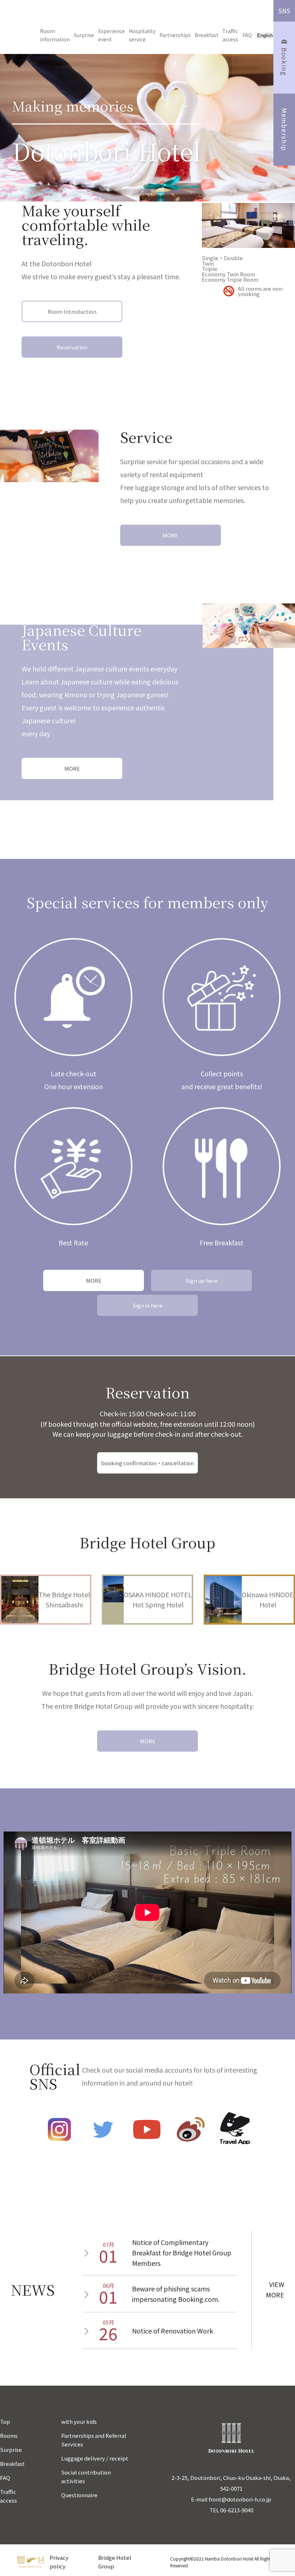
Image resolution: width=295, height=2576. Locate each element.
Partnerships (175, 35)
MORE (170, 535)
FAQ (247, 35)
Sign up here (201, 1280)
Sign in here (147, 1305)
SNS (284, 11)
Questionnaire (79, 2495)
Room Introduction (72, 311)
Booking (284, 62)
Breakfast (206, 35)
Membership (284, 130)
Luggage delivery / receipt (95, 2458)
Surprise (84, 35)
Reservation (72, 347)
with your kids (79, 2421)
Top (5, 2421)
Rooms (9, 2435)
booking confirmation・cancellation (147, 1463)
